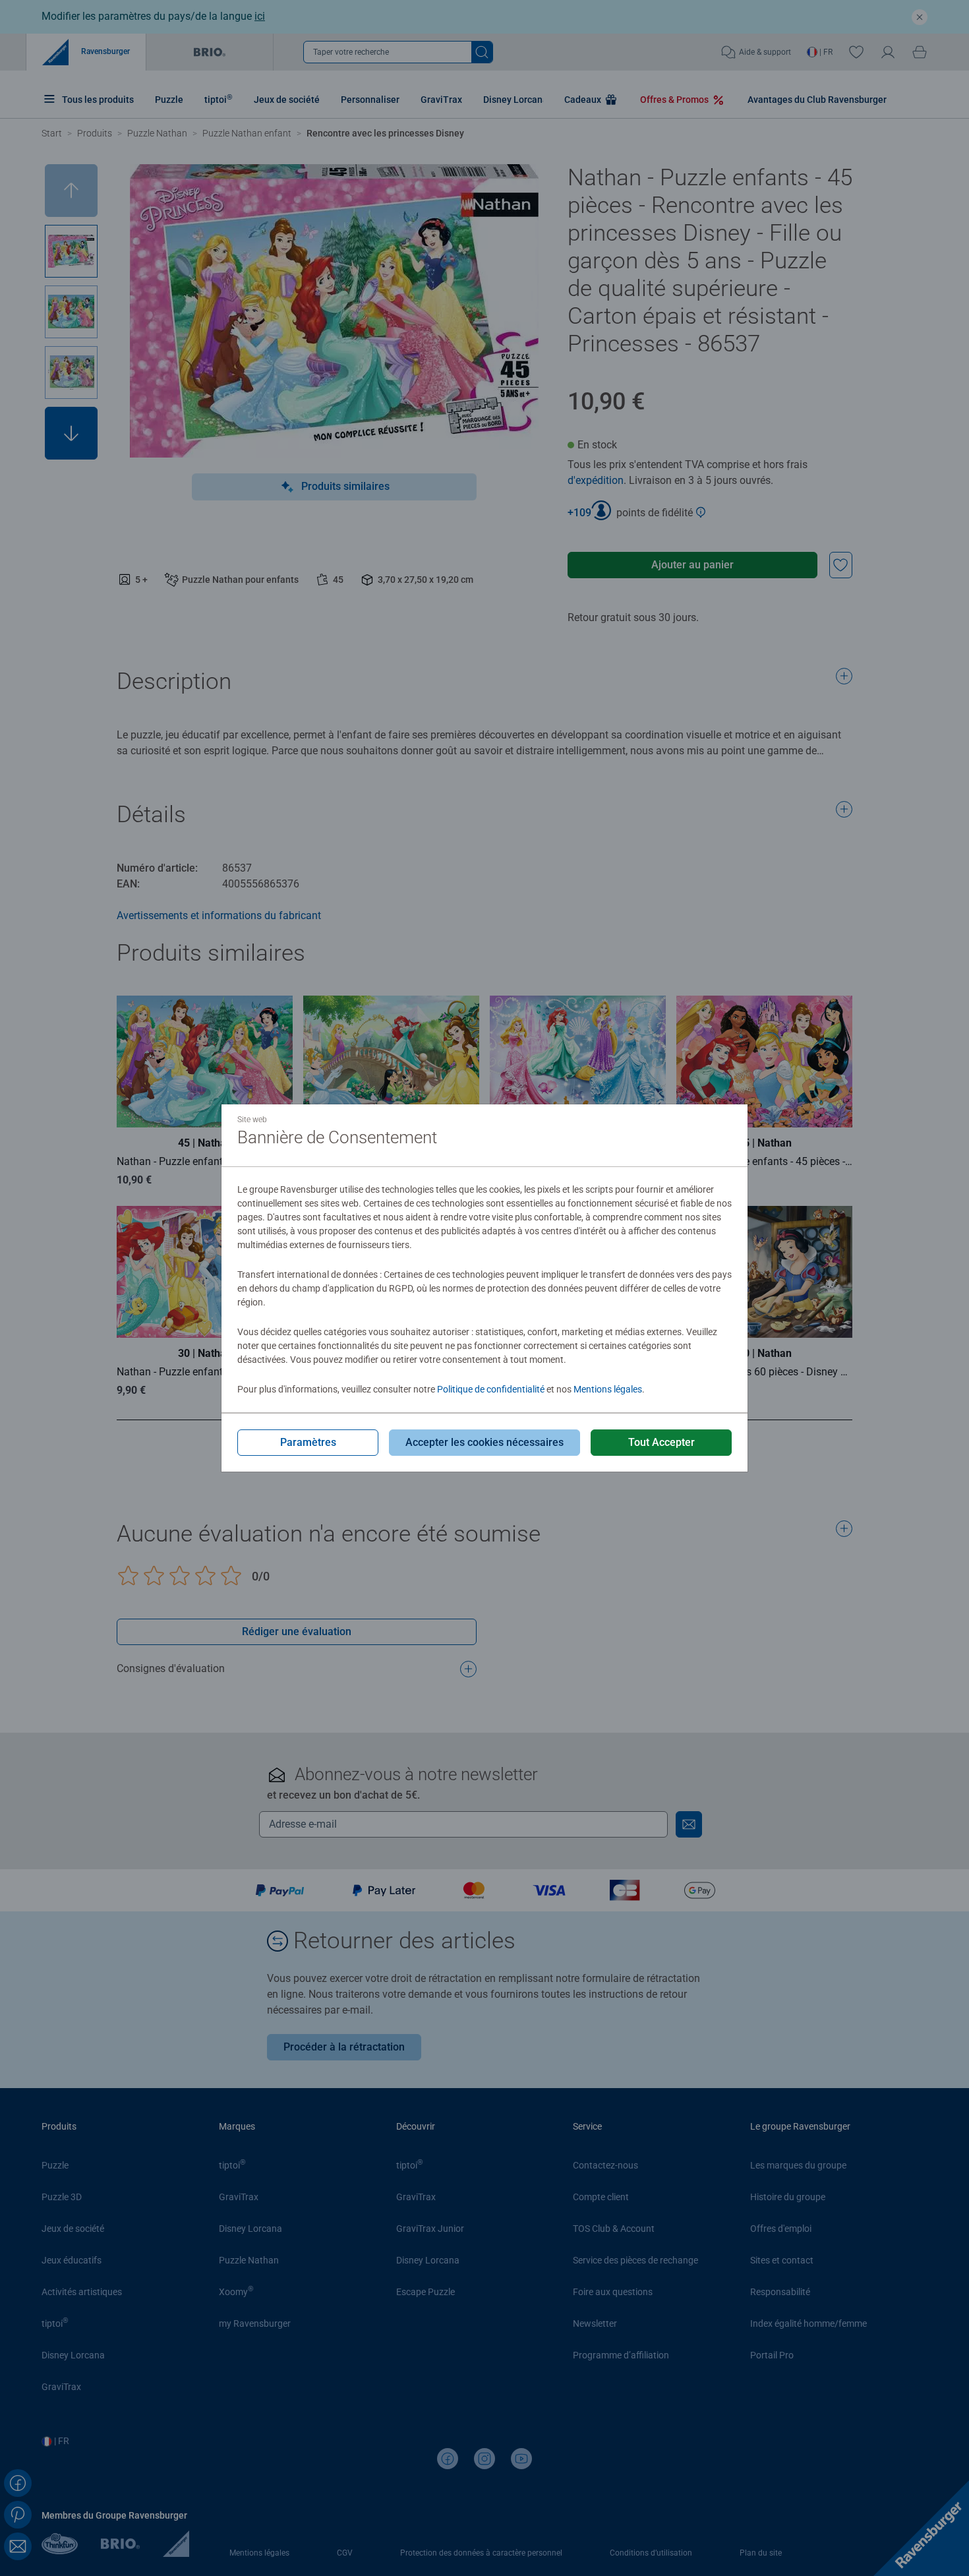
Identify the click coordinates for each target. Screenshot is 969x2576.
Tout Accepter (661, 1442)
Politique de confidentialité (491, 1389)
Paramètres (308, 1442)
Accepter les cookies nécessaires (484, 1442)
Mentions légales (608, 1389)
